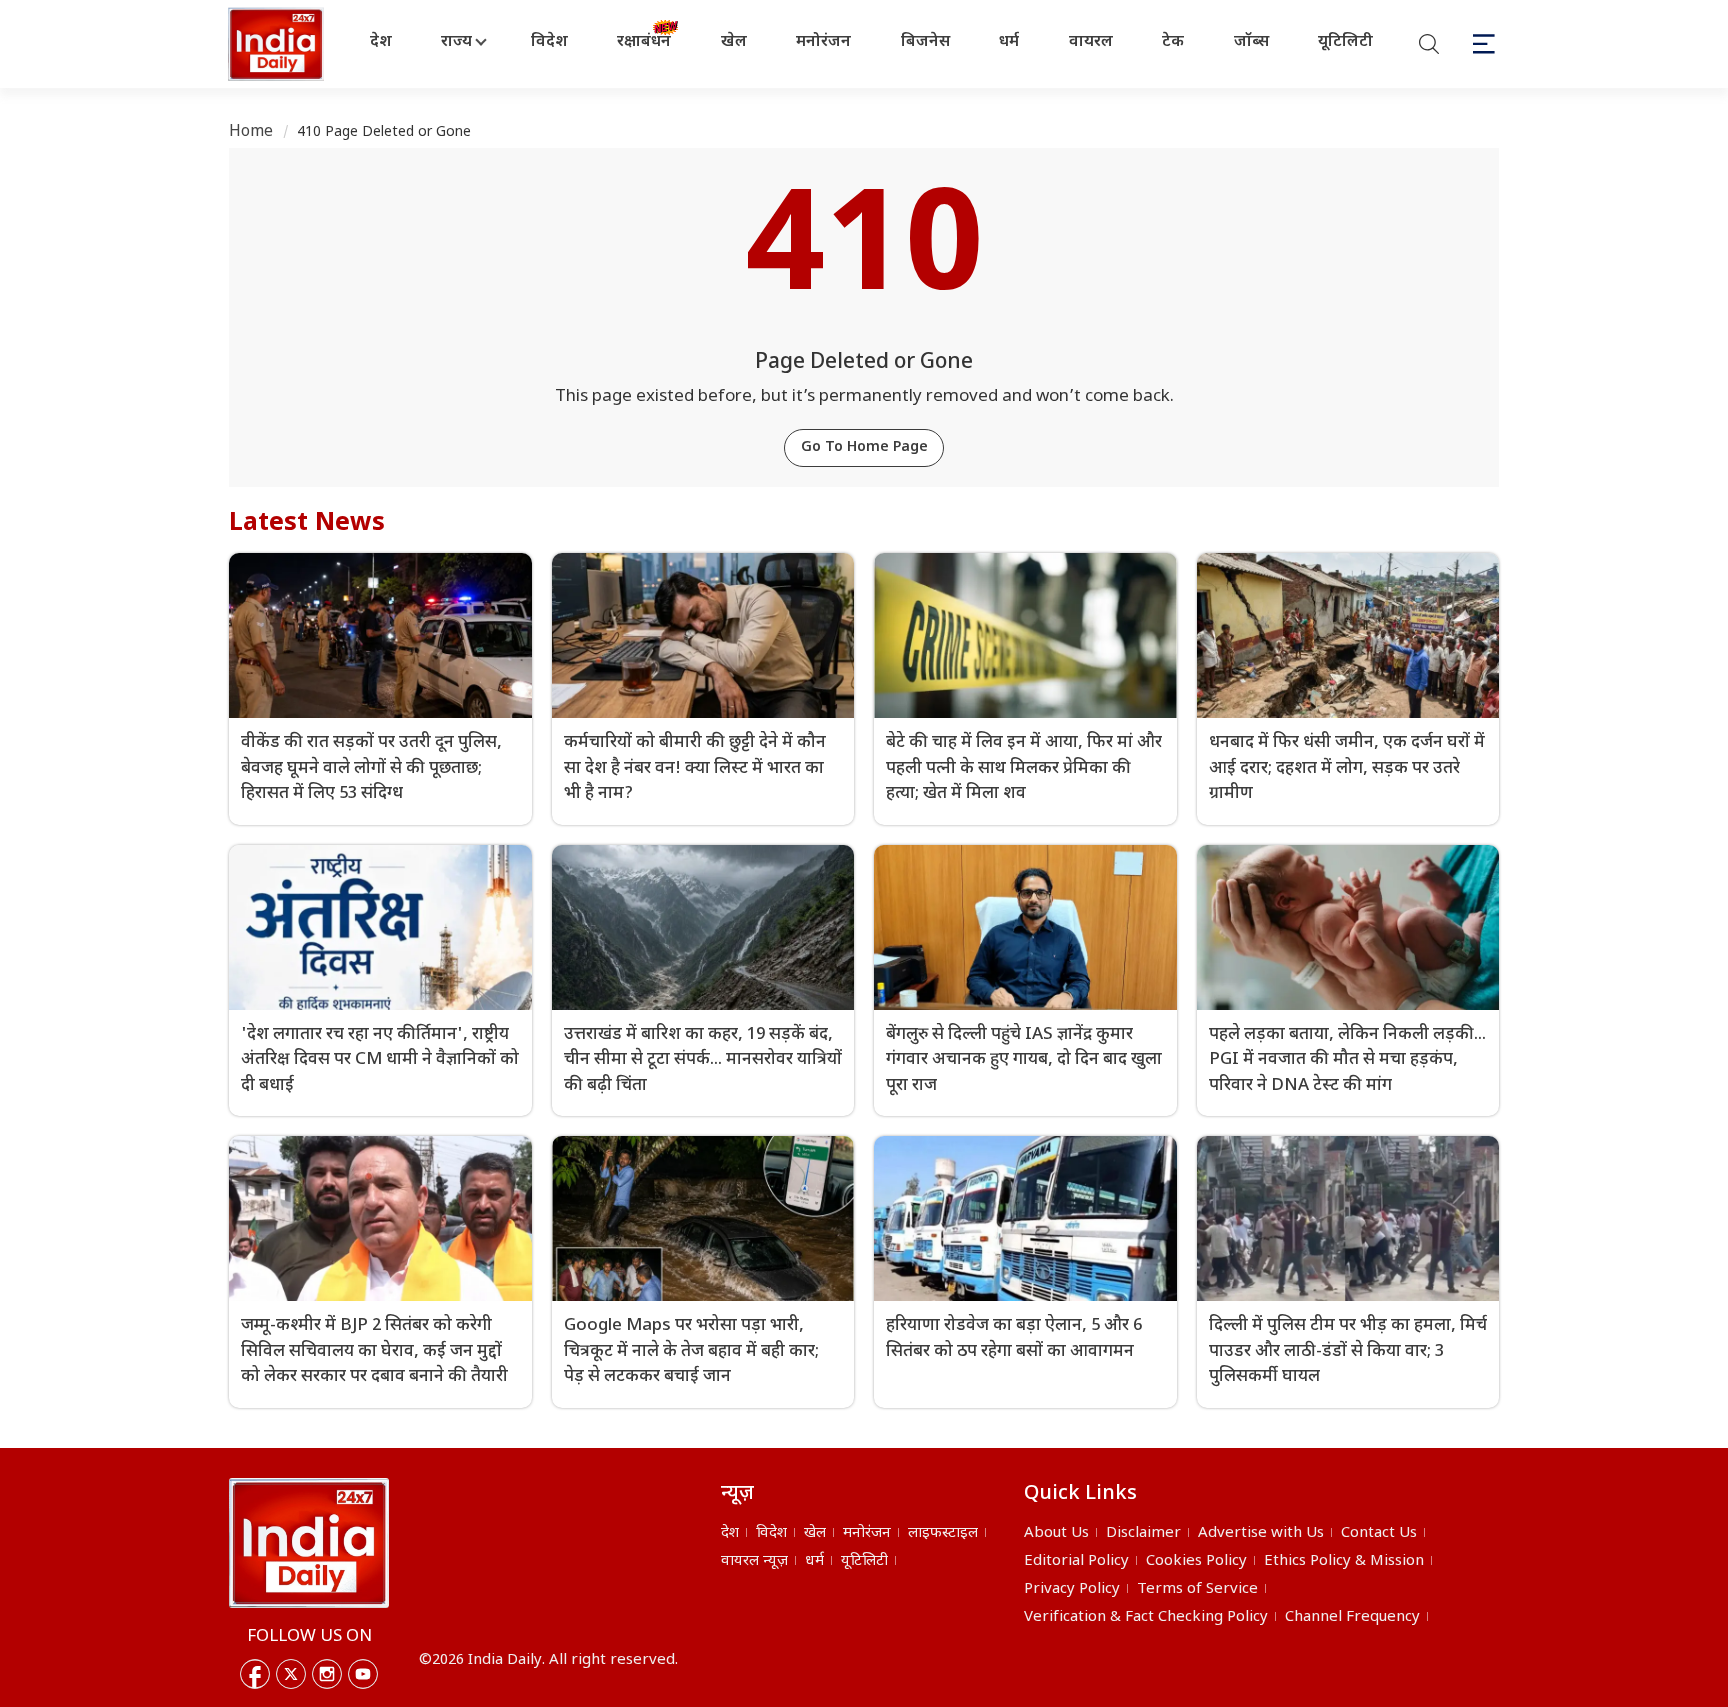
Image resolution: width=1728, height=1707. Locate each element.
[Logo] (309, 1543)
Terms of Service (1197, 1589)
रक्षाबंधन (644, 42)
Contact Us (1379, 1533)
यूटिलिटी (1345, 42)
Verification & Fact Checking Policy (1146, 1617)
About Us (1056, 1533)
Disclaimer (1143, 1533)
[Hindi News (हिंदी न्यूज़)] (278, 44)
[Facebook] (255, 1674)
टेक (1173, 42)
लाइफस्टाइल (943, 1533)
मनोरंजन (823, 42)
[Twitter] (291, 1674)
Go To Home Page (864, 447)
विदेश (549, 42)
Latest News (307, 524)
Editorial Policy (1076, 1561)
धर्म (1009, 42)
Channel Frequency (1352, 1617)
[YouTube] (363, 1674)
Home (251, 132)
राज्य (456, 42)
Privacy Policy (1072, 1589)
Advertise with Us (1261, 1533)
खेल (734, 42)
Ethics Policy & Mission (1344, 1561)
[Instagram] (327, 1674)
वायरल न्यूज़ (754, 1561)
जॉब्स (1251, 42)
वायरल (1091, 42)
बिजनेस (925, 42)
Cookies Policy (1196, 1561)
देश (381, 42)
